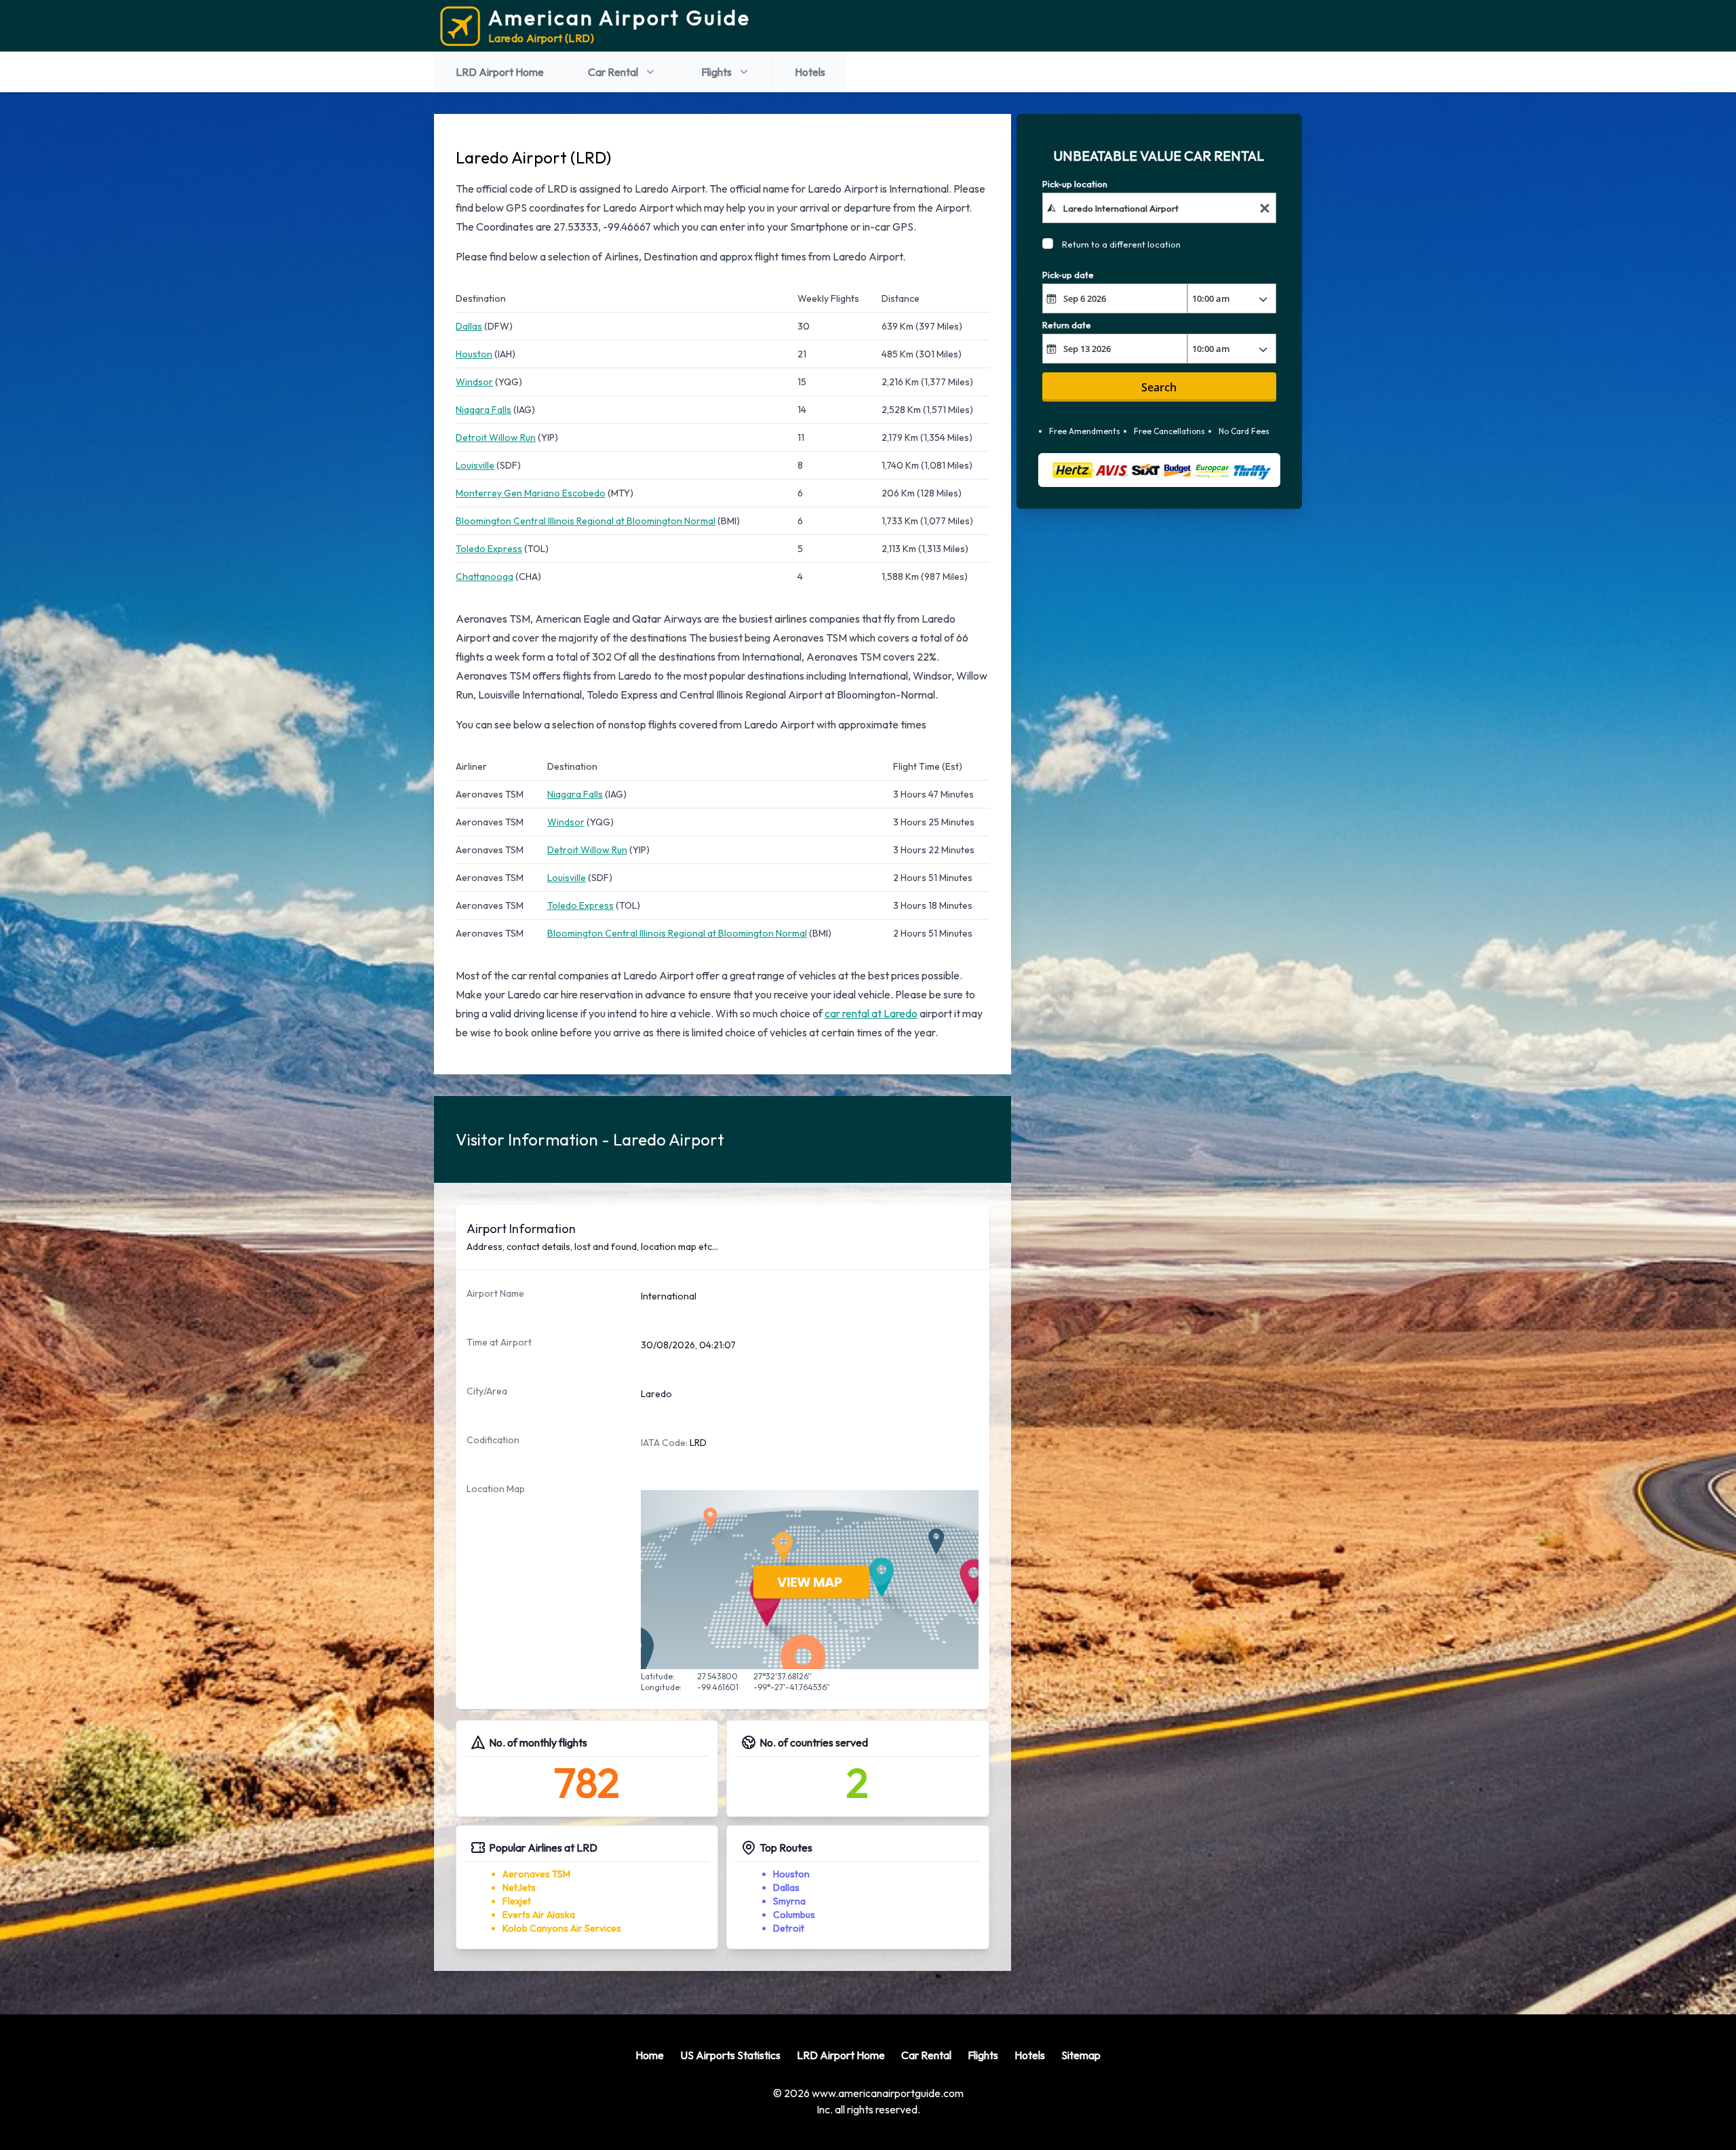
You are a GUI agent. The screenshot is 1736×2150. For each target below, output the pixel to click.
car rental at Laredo (871, 1013)
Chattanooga (485, 576)
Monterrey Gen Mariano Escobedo (531, 493)
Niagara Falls (484, 410)
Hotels (810, 72)
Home (650, 2055)
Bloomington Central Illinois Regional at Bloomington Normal (586, 521)
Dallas (469, 326)
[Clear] (1265, 208)
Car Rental (613, 72)
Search (1159, 387)
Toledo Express (489, 549)
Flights (716, 72)
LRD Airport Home (500, 72)
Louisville (475, 465)
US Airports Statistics (730, 2055)
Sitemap (1081, 2055)
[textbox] (1159, 208)
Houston (474, 354)
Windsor (474, 382)
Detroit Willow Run (496, 437)
